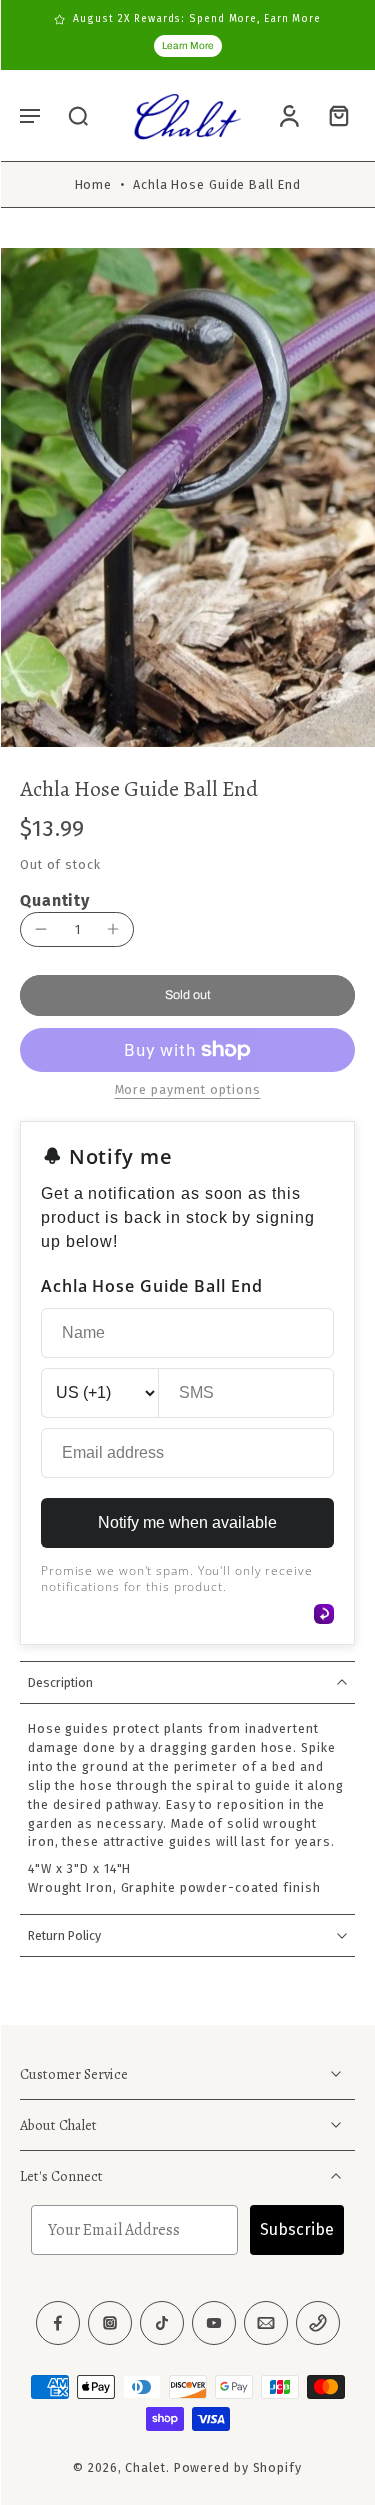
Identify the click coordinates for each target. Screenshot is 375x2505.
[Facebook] (58, 2324)
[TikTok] (162, 2324)
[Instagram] (110, 2324)
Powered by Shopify (238, 2468)
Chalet (145, 2468)
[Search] (78, 115)
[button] (30, 115)
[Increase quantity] (113, 929)
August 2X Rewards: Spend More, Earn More (197, 19)
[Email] (266, 2324)
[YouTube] (214, 2324)
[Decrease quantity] (41, 929)
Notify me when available (187, 1522)
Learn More (188, 45)
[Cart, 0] (333, 116)
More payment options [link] (188, 1090)
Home (94, 184)
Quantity (55, 900)
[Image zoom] (187, 497)
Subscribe (297, 2230)
